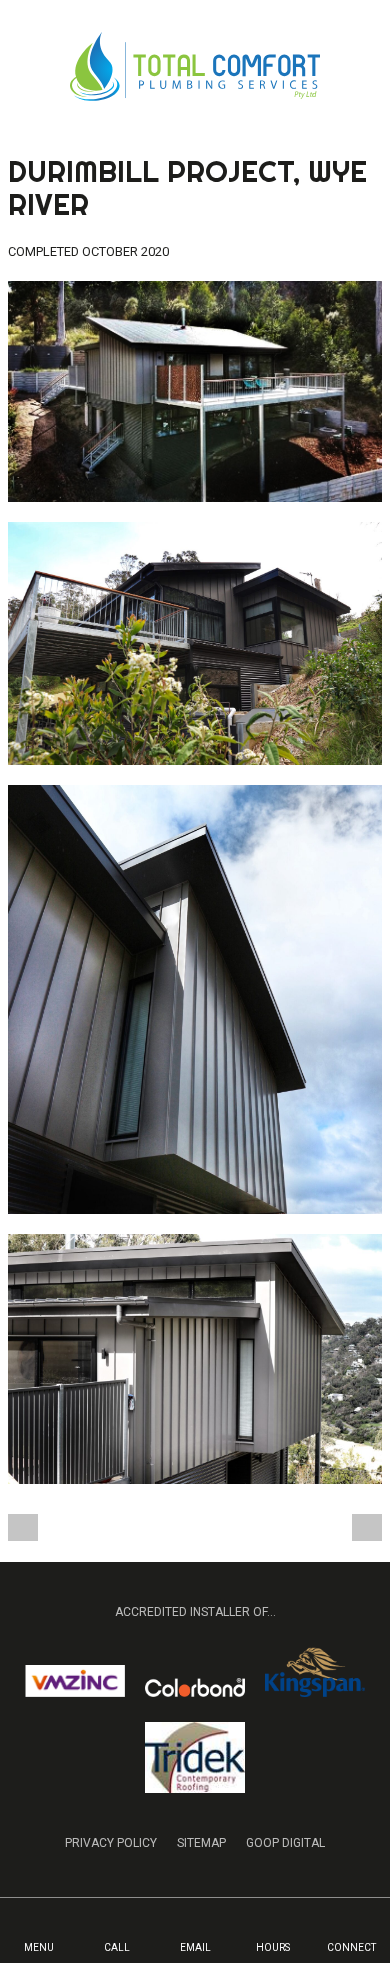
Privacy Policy (111, 1843)
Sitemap (201, 1843)
